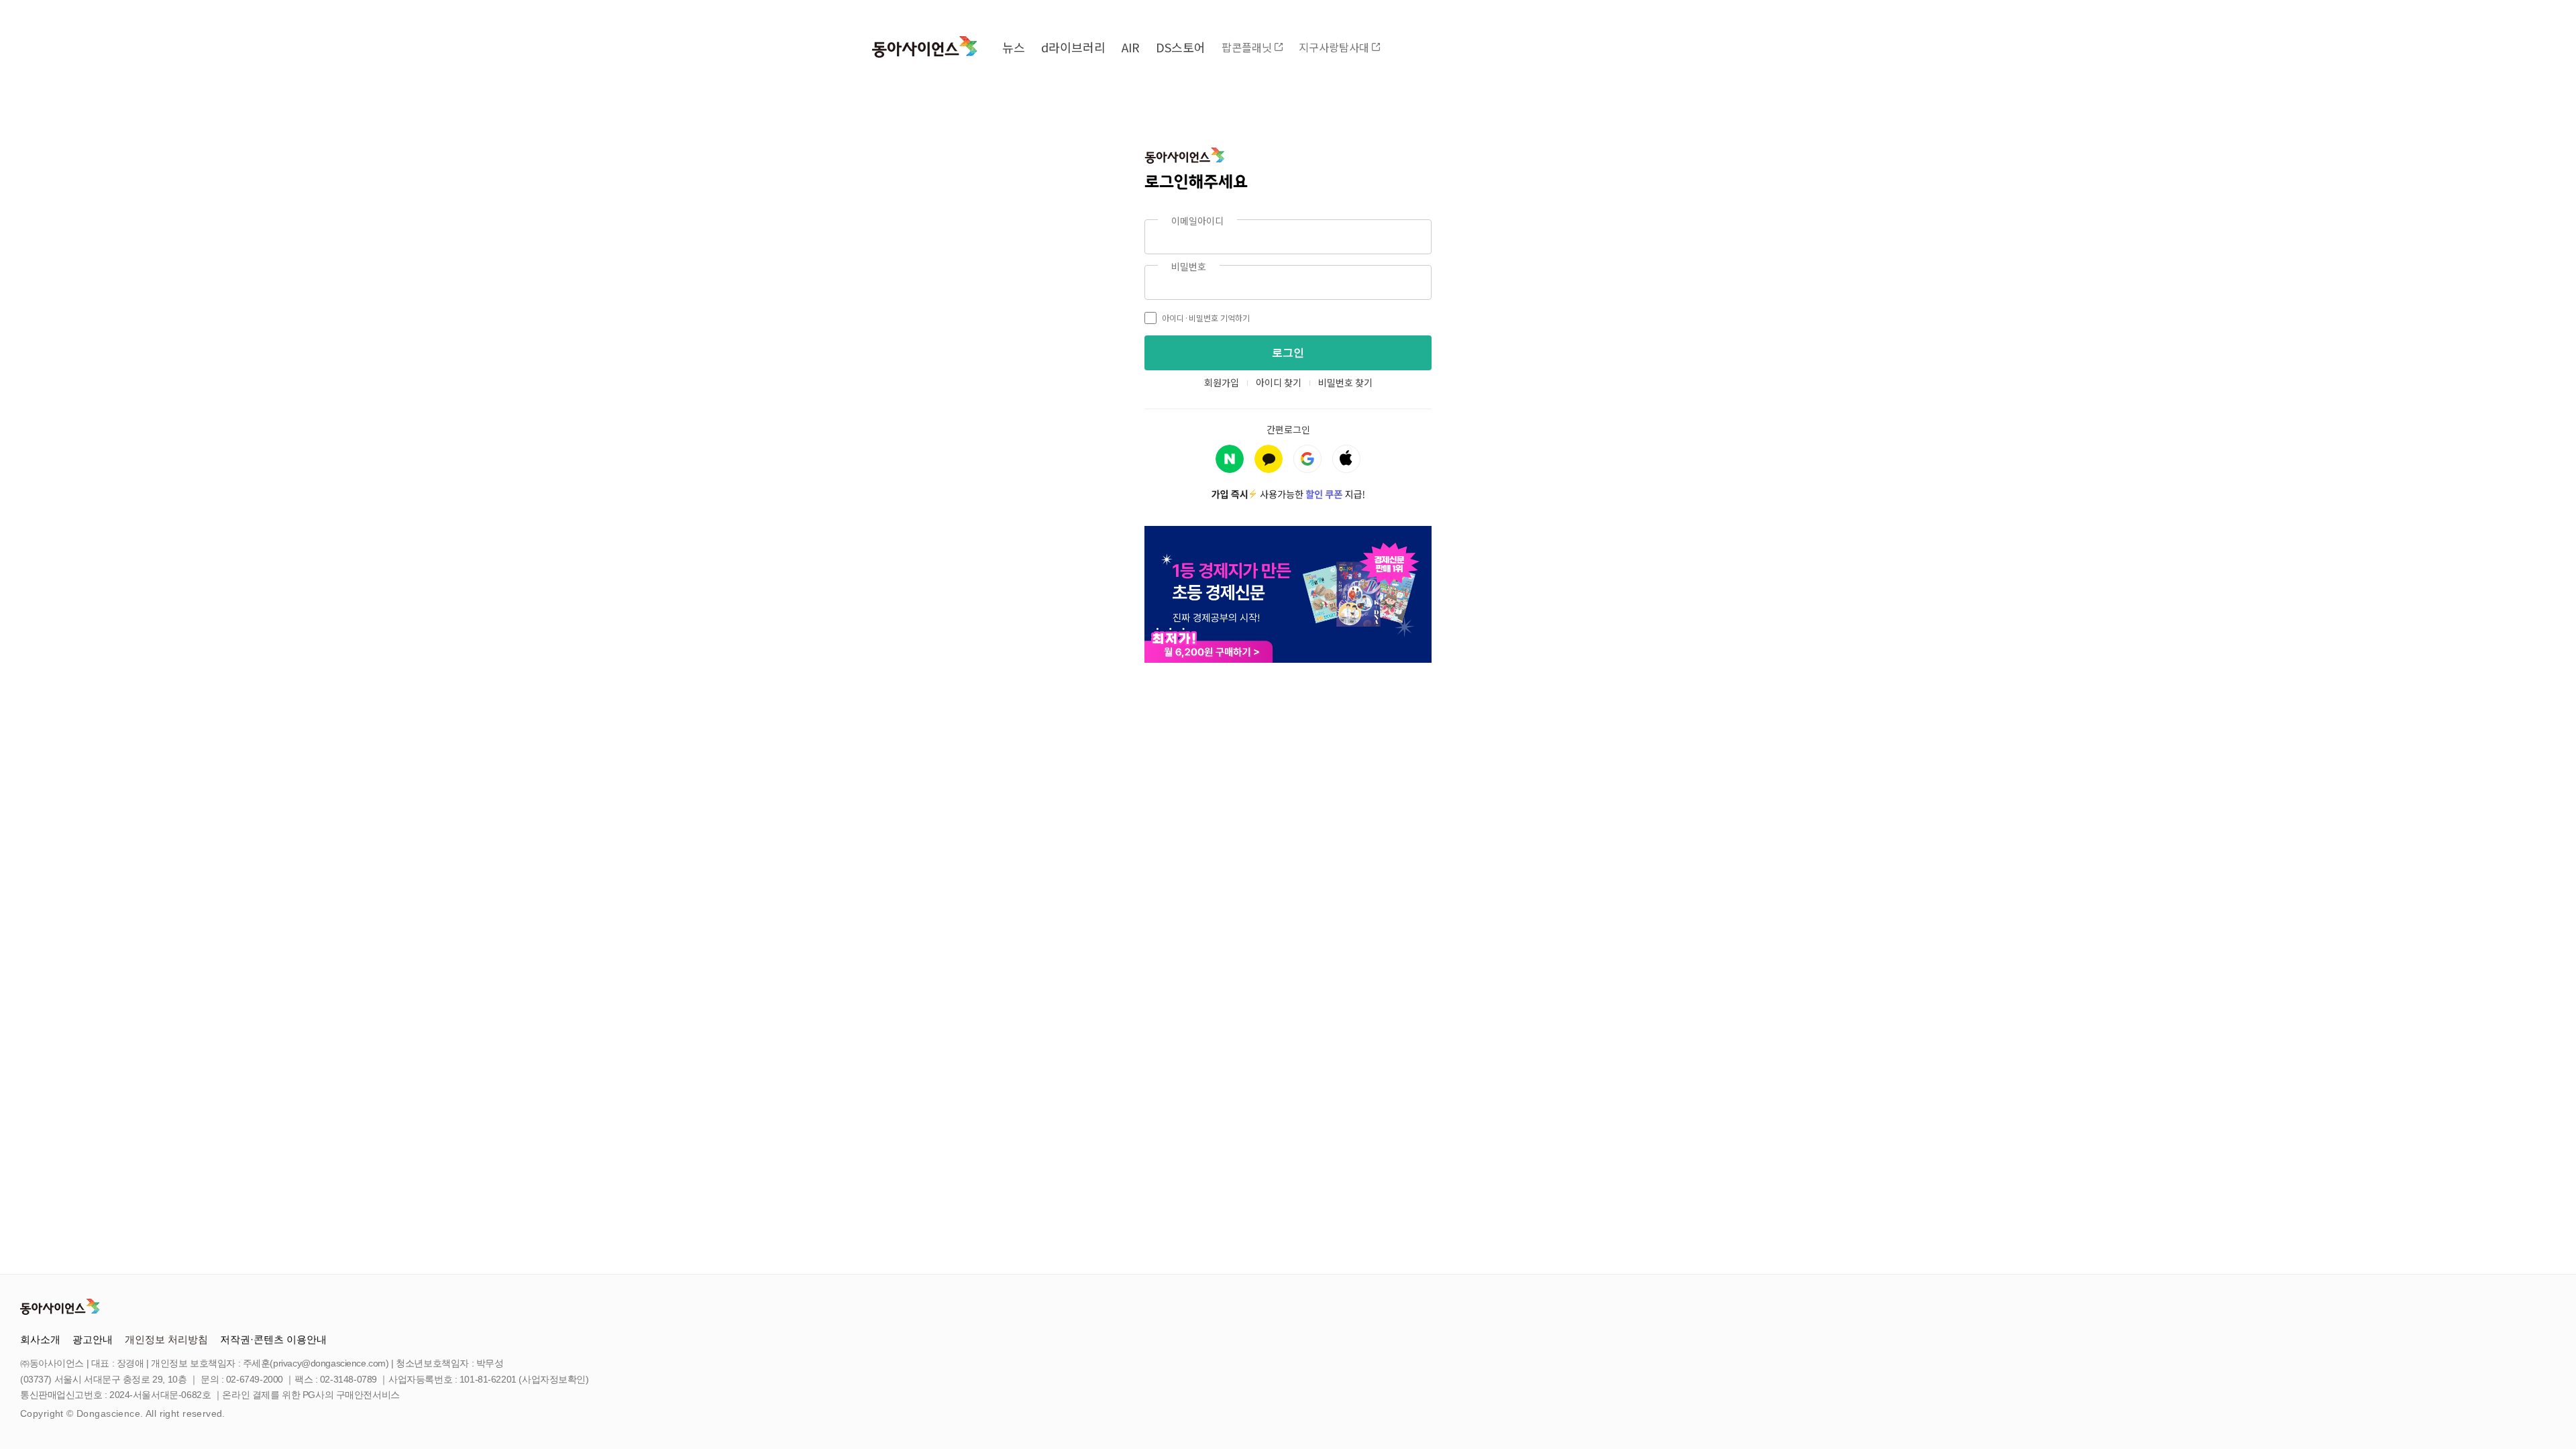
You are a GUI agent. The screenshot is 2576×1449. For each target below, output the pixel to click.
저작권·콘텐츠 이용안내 (273, 1339)
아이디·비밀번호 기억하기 (1206, 318)
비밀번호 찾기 (1345, 382)
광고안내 (93, 1339)
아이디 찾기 (1279, 382)
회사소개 (40, 1339)
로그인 (1288, 353)
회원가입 (1222, 382)
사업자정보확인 (554, 1379)
